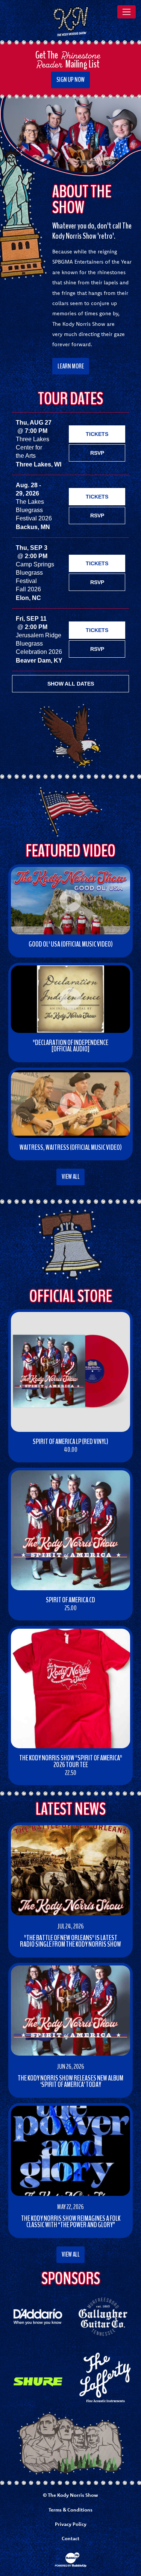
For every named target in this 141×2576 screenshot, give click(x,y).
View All (71, 1177)
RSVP (97, 453)
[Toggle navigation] (127, 12)
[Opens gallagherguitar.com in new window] (103, 2316)
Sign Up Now (70, 80)
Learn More (71, 366)
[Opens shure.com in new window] (38, 2381)
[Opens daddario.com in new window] (38, 2316)
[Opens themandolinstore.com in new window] (103, 2377)
